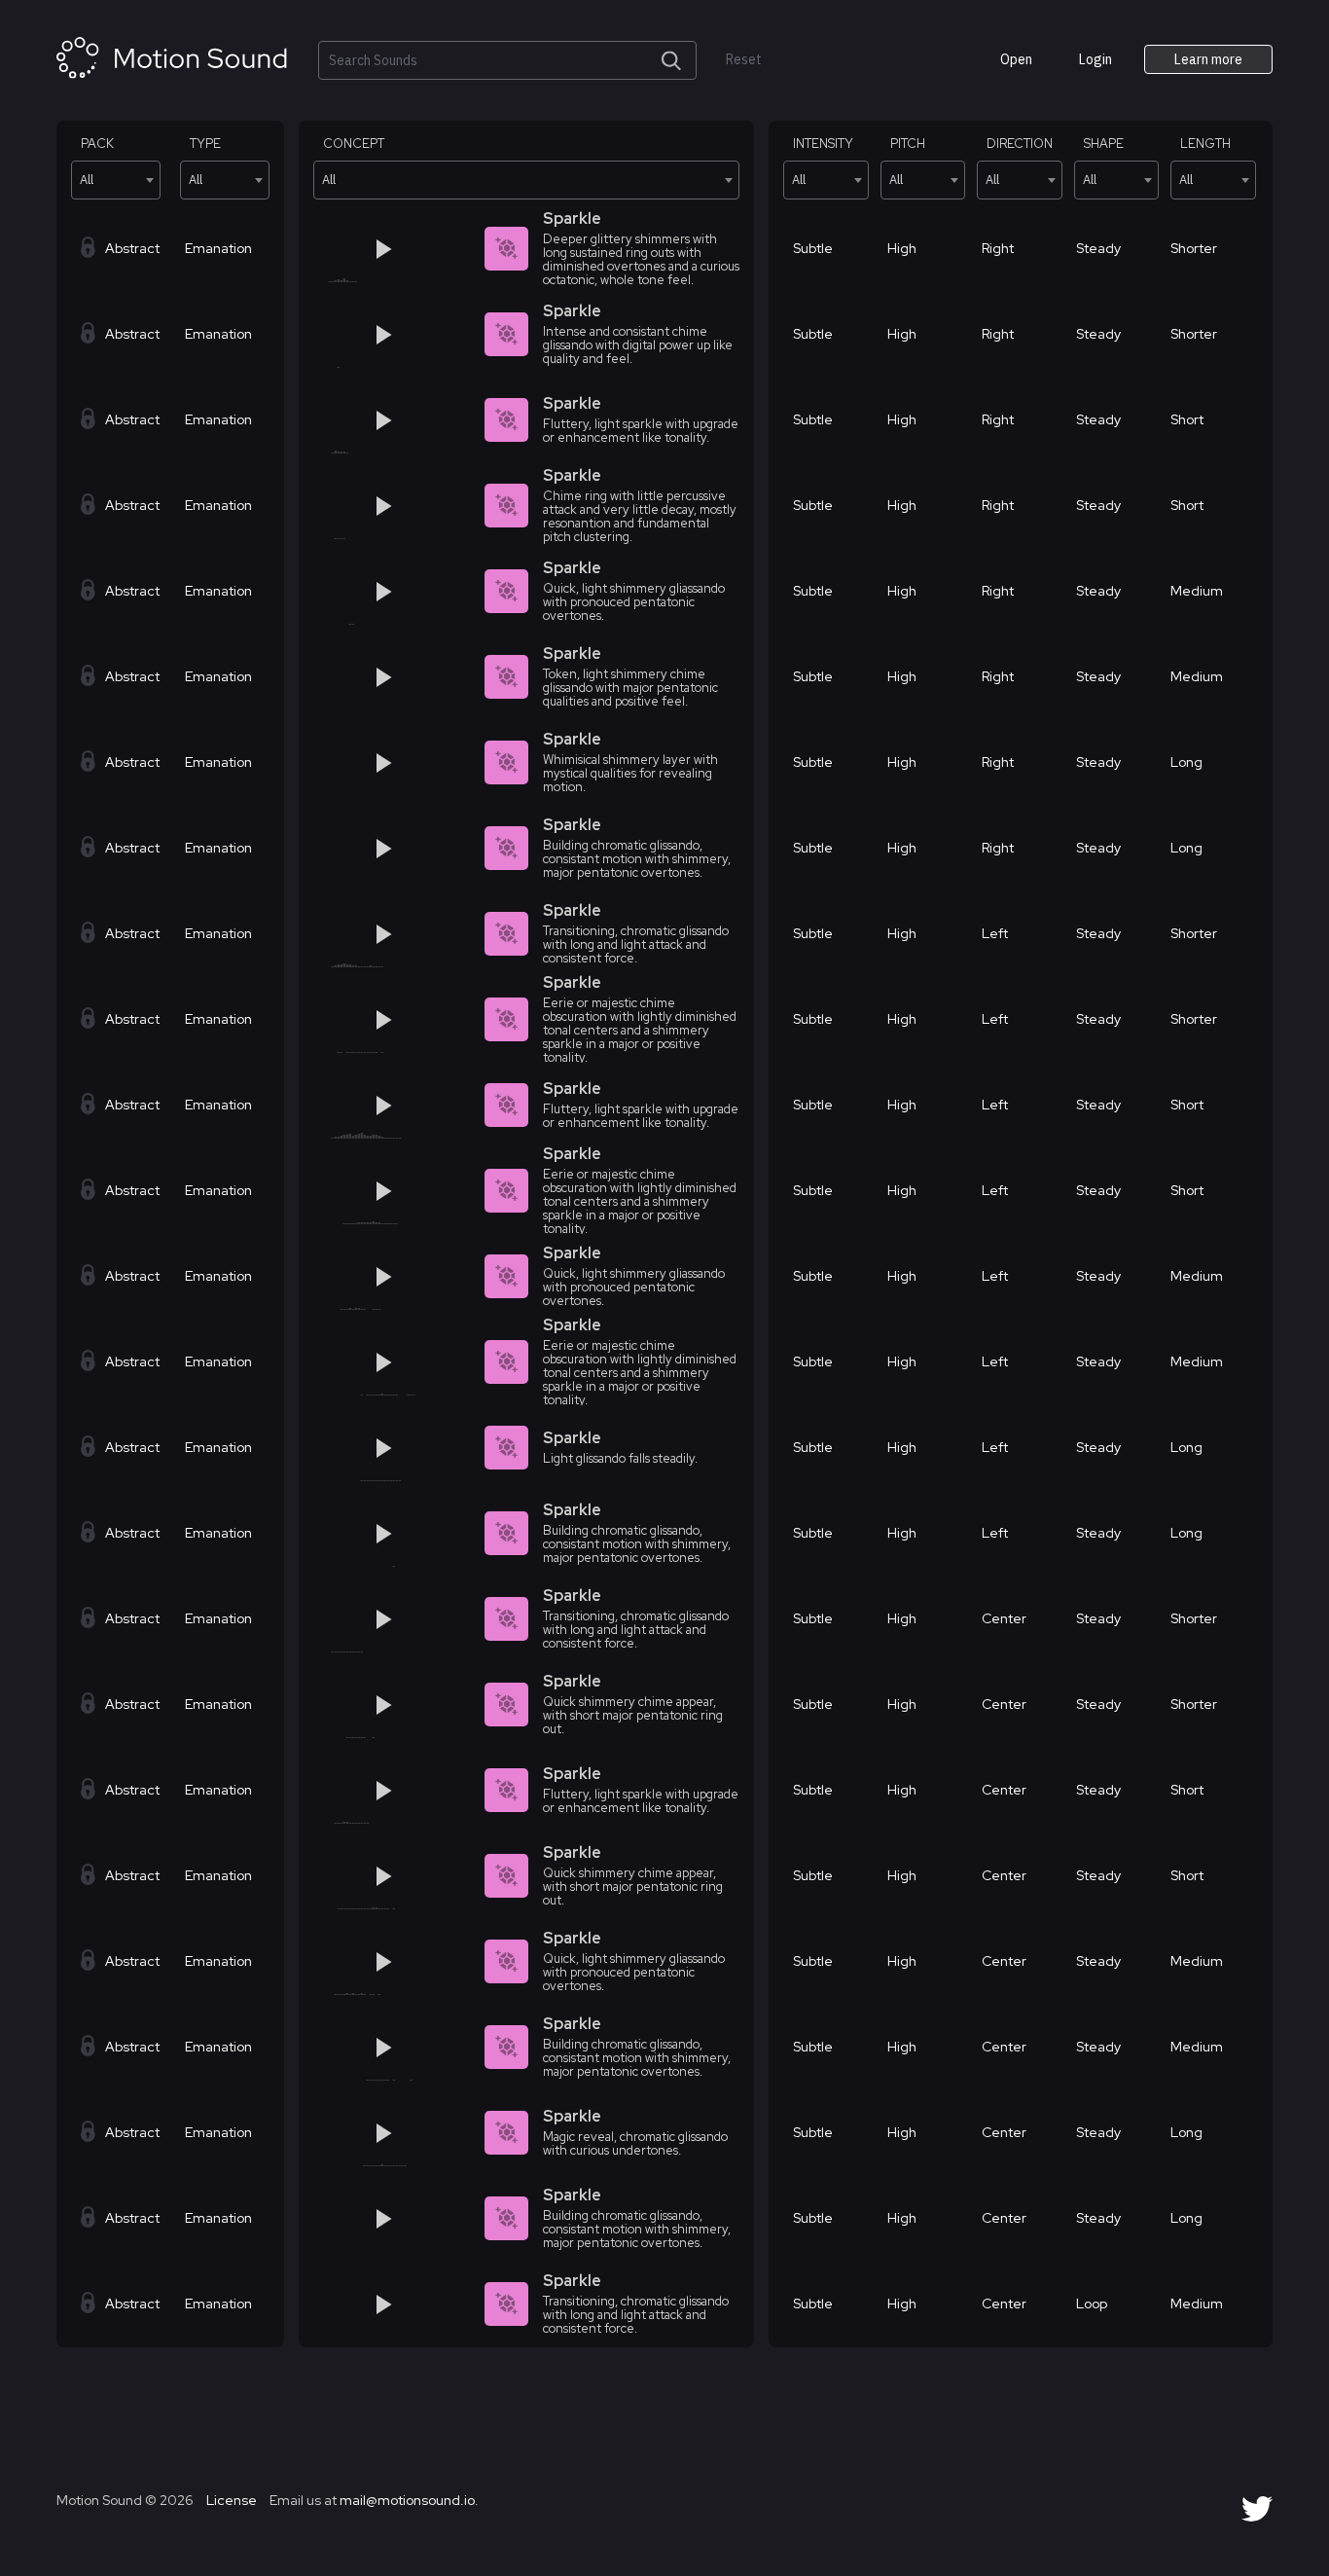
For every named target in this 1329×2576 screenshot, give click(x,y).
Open (1016, 59)
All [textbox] (87, 180)
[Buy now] (445, 249)
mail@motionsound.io (407, 2500)
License (230, 2500)
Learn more (1208, 59)
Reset (744, 60)
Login (1096, 59)
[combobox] (116, 180)
